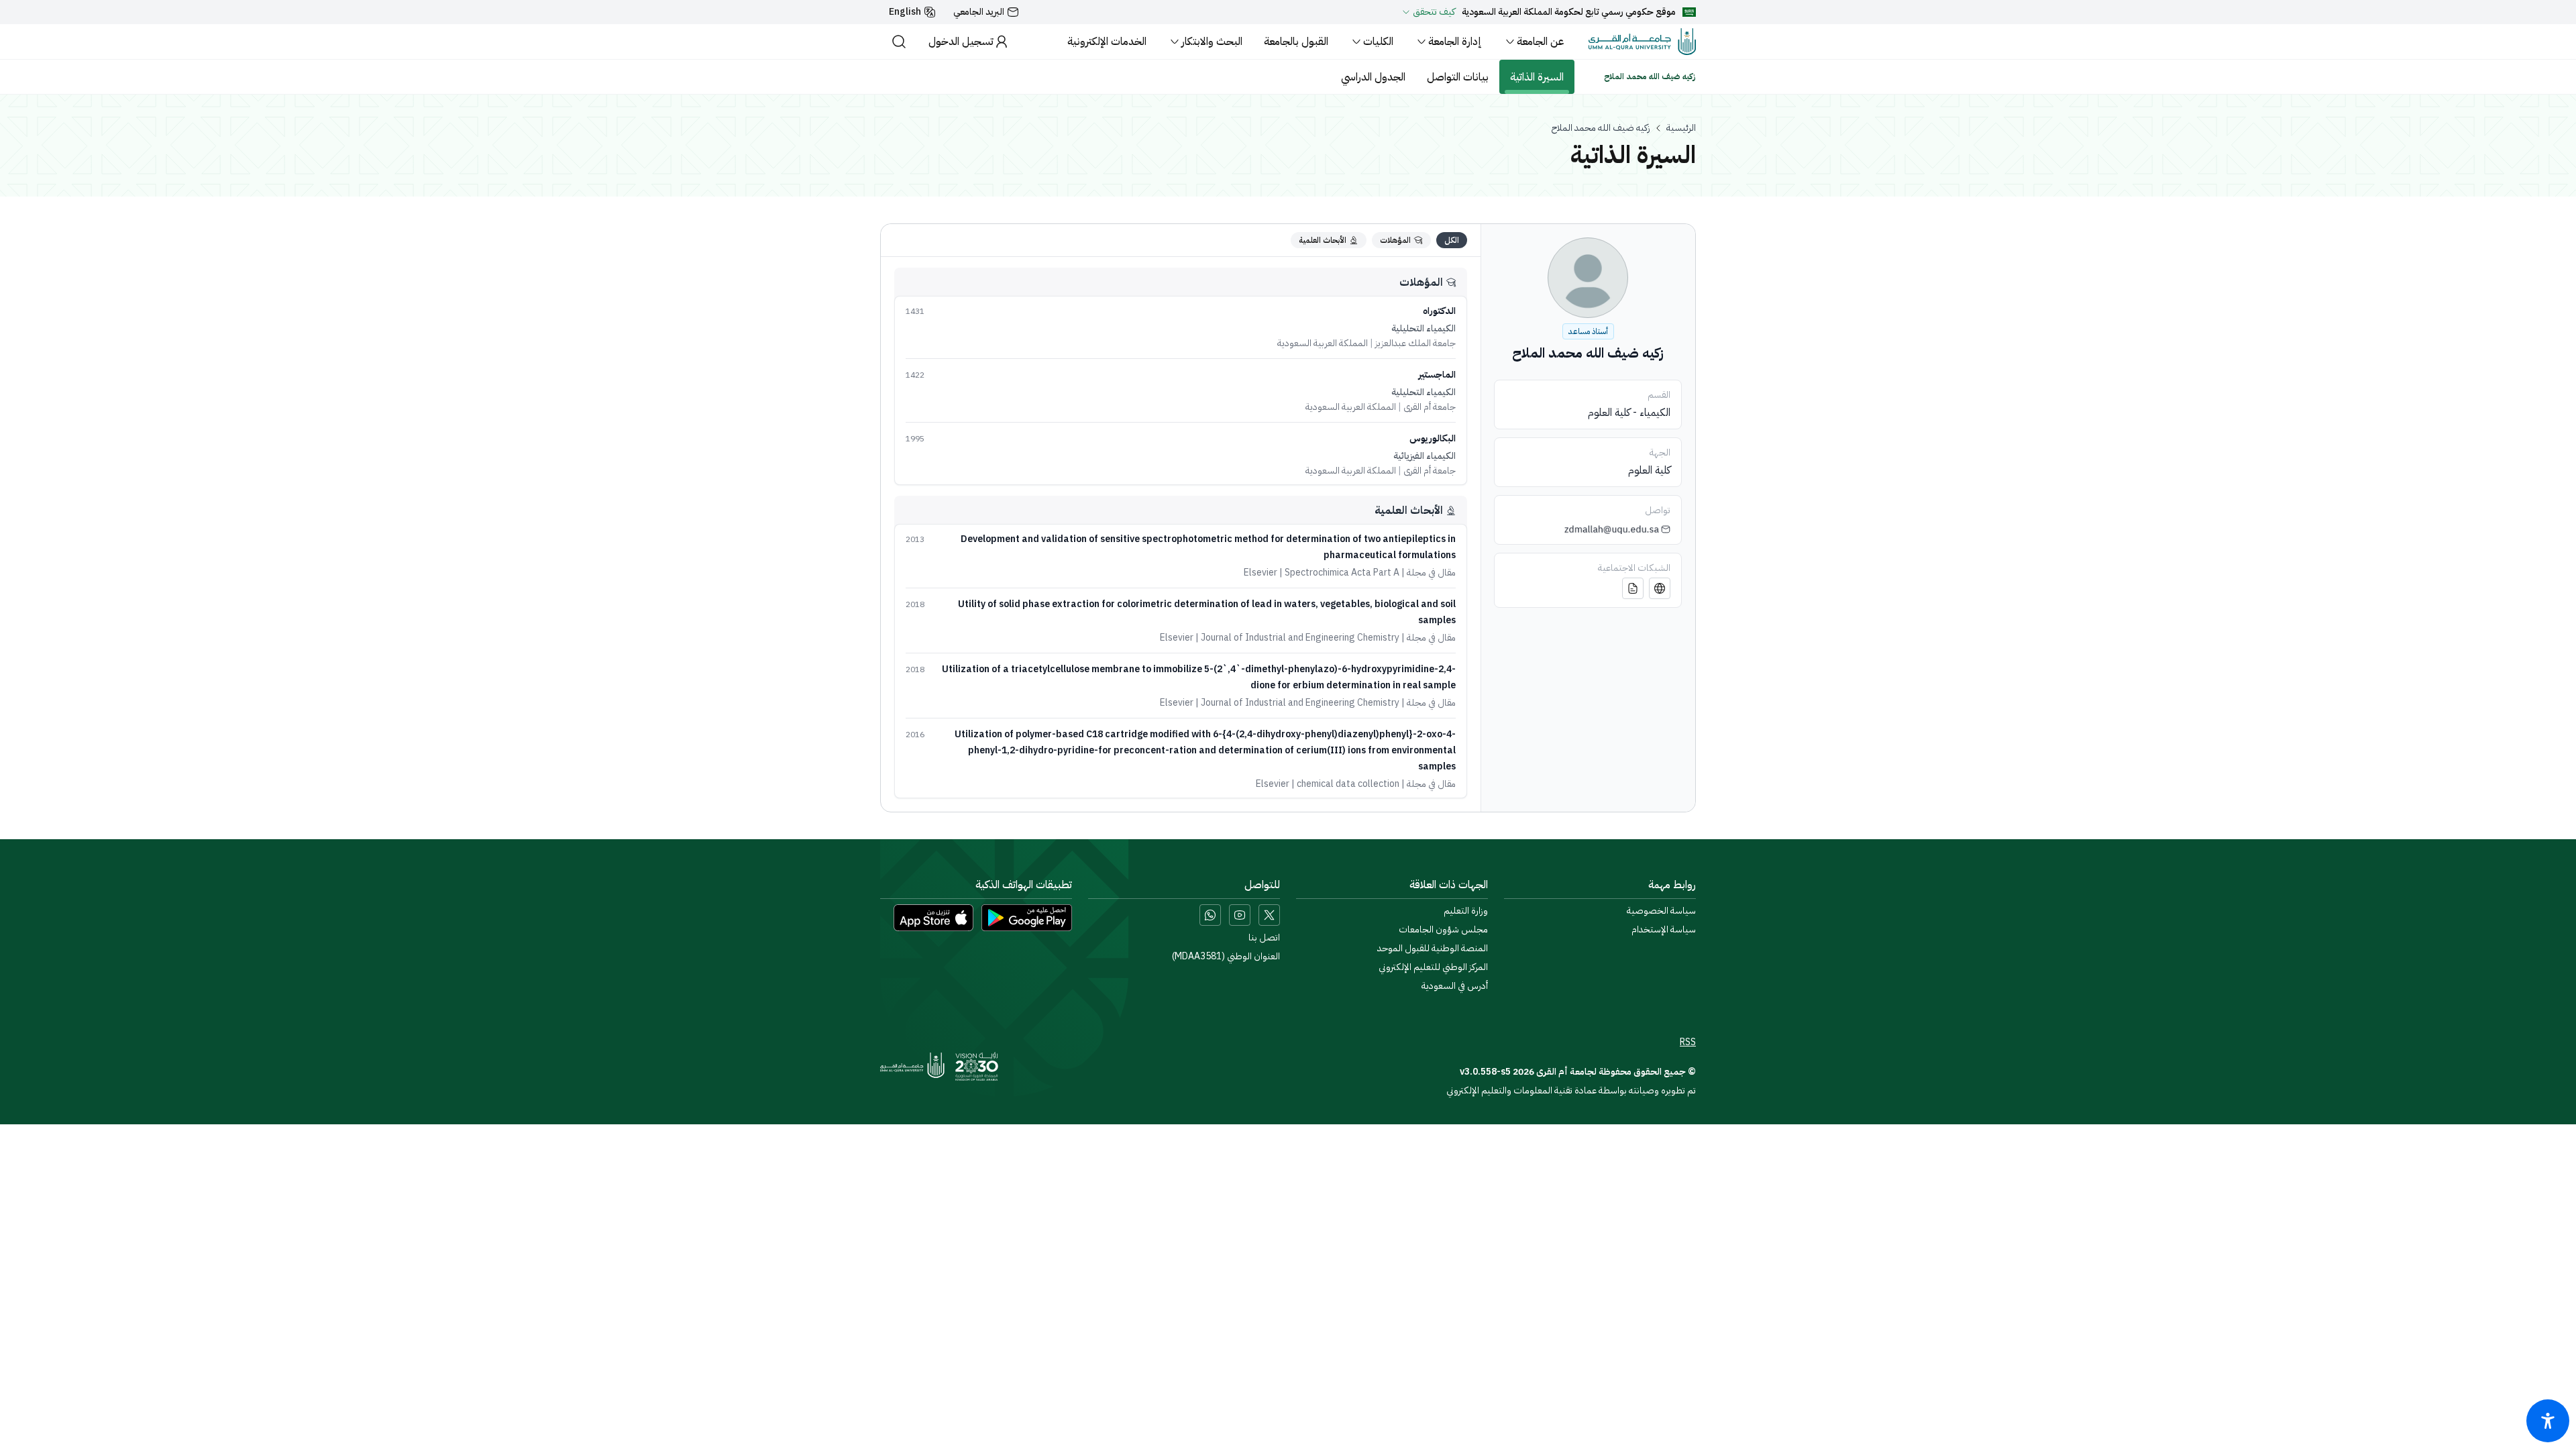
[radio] (1452, 240)
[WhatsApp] (1210, 915)
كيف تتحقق (1434, 12)
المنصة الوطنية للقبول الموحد (1433, 949)
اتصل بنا (1264, 938)
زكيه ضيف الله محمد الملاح (1601, 128)
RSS (1688, 1042)
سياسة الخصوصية (1661, 911)
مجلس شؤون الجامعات (1443, 930)
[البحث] (899, 42)
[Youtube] (1240, 915)
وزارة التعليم (1466, 911)
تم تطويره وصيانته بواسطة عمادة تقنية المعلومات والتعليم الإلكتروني (1571, 1090)
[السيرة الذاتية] (1633, 588)
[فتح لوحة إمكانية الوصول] (2548, 1421)
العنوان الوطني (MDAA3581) (1226, 957)
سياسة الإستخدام (1664, 930)
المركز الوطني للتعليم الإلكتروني (1433, 967)
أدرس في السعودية (1455, 986)
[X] (1269, 915)
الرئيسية (1681, 128)
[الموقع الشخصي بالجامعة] (1660, 588)
